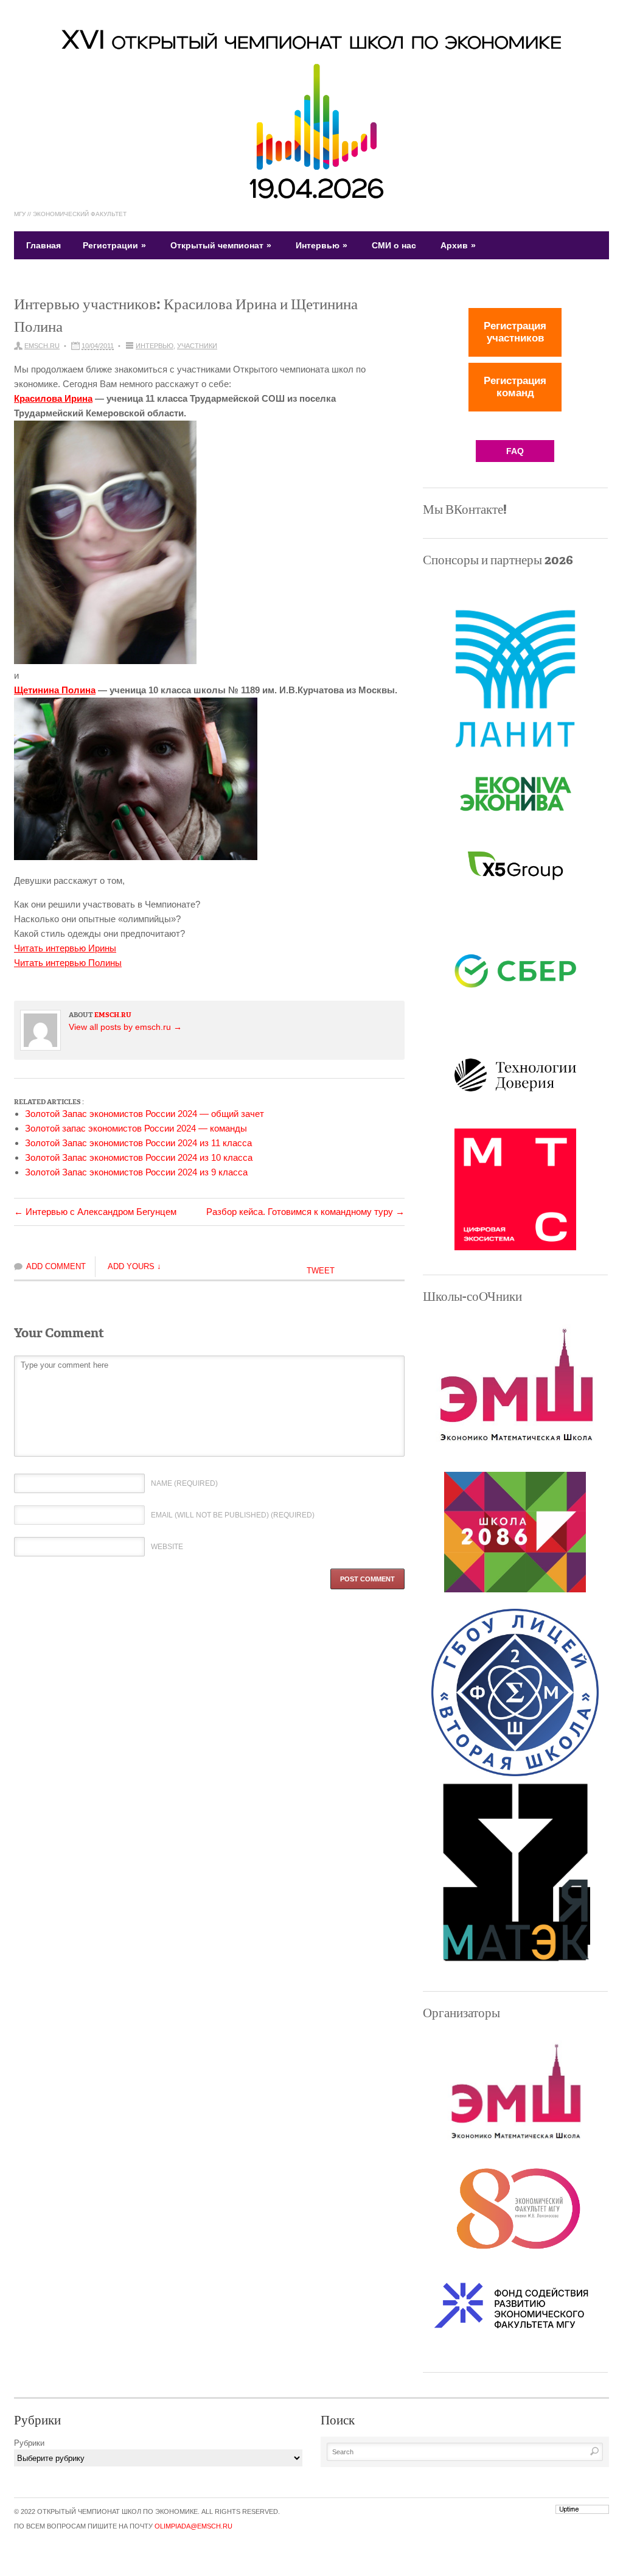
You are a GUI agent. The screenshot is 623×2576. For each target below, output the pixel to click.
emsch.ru (42, 346)
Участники (197, 346)
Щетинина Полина (55, 690)
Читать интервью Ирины (65, 948)
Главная (44, 245)
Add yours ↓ (134, 1266)
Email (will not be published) (233, 1515)
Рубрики (29, 2443)
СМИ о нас (394, 245)
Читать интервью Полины (68, 963)
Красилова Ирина (53, 398)
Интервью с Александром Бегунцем (95, 1212)
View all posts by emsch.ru (125, 1027)
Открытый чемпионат (221, 245)
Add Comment (56, 1266)
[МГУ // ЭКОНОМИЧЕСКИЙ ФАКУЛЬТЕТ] (311, 197)
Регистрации (114, 245)
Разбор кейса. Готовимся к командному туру (305, 1212)
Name (184, 1483)
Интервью (322, 245)
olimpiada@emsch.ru (193, 2526)
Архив (458, 245)
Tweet (321, 1271)
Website (167, 1547)
